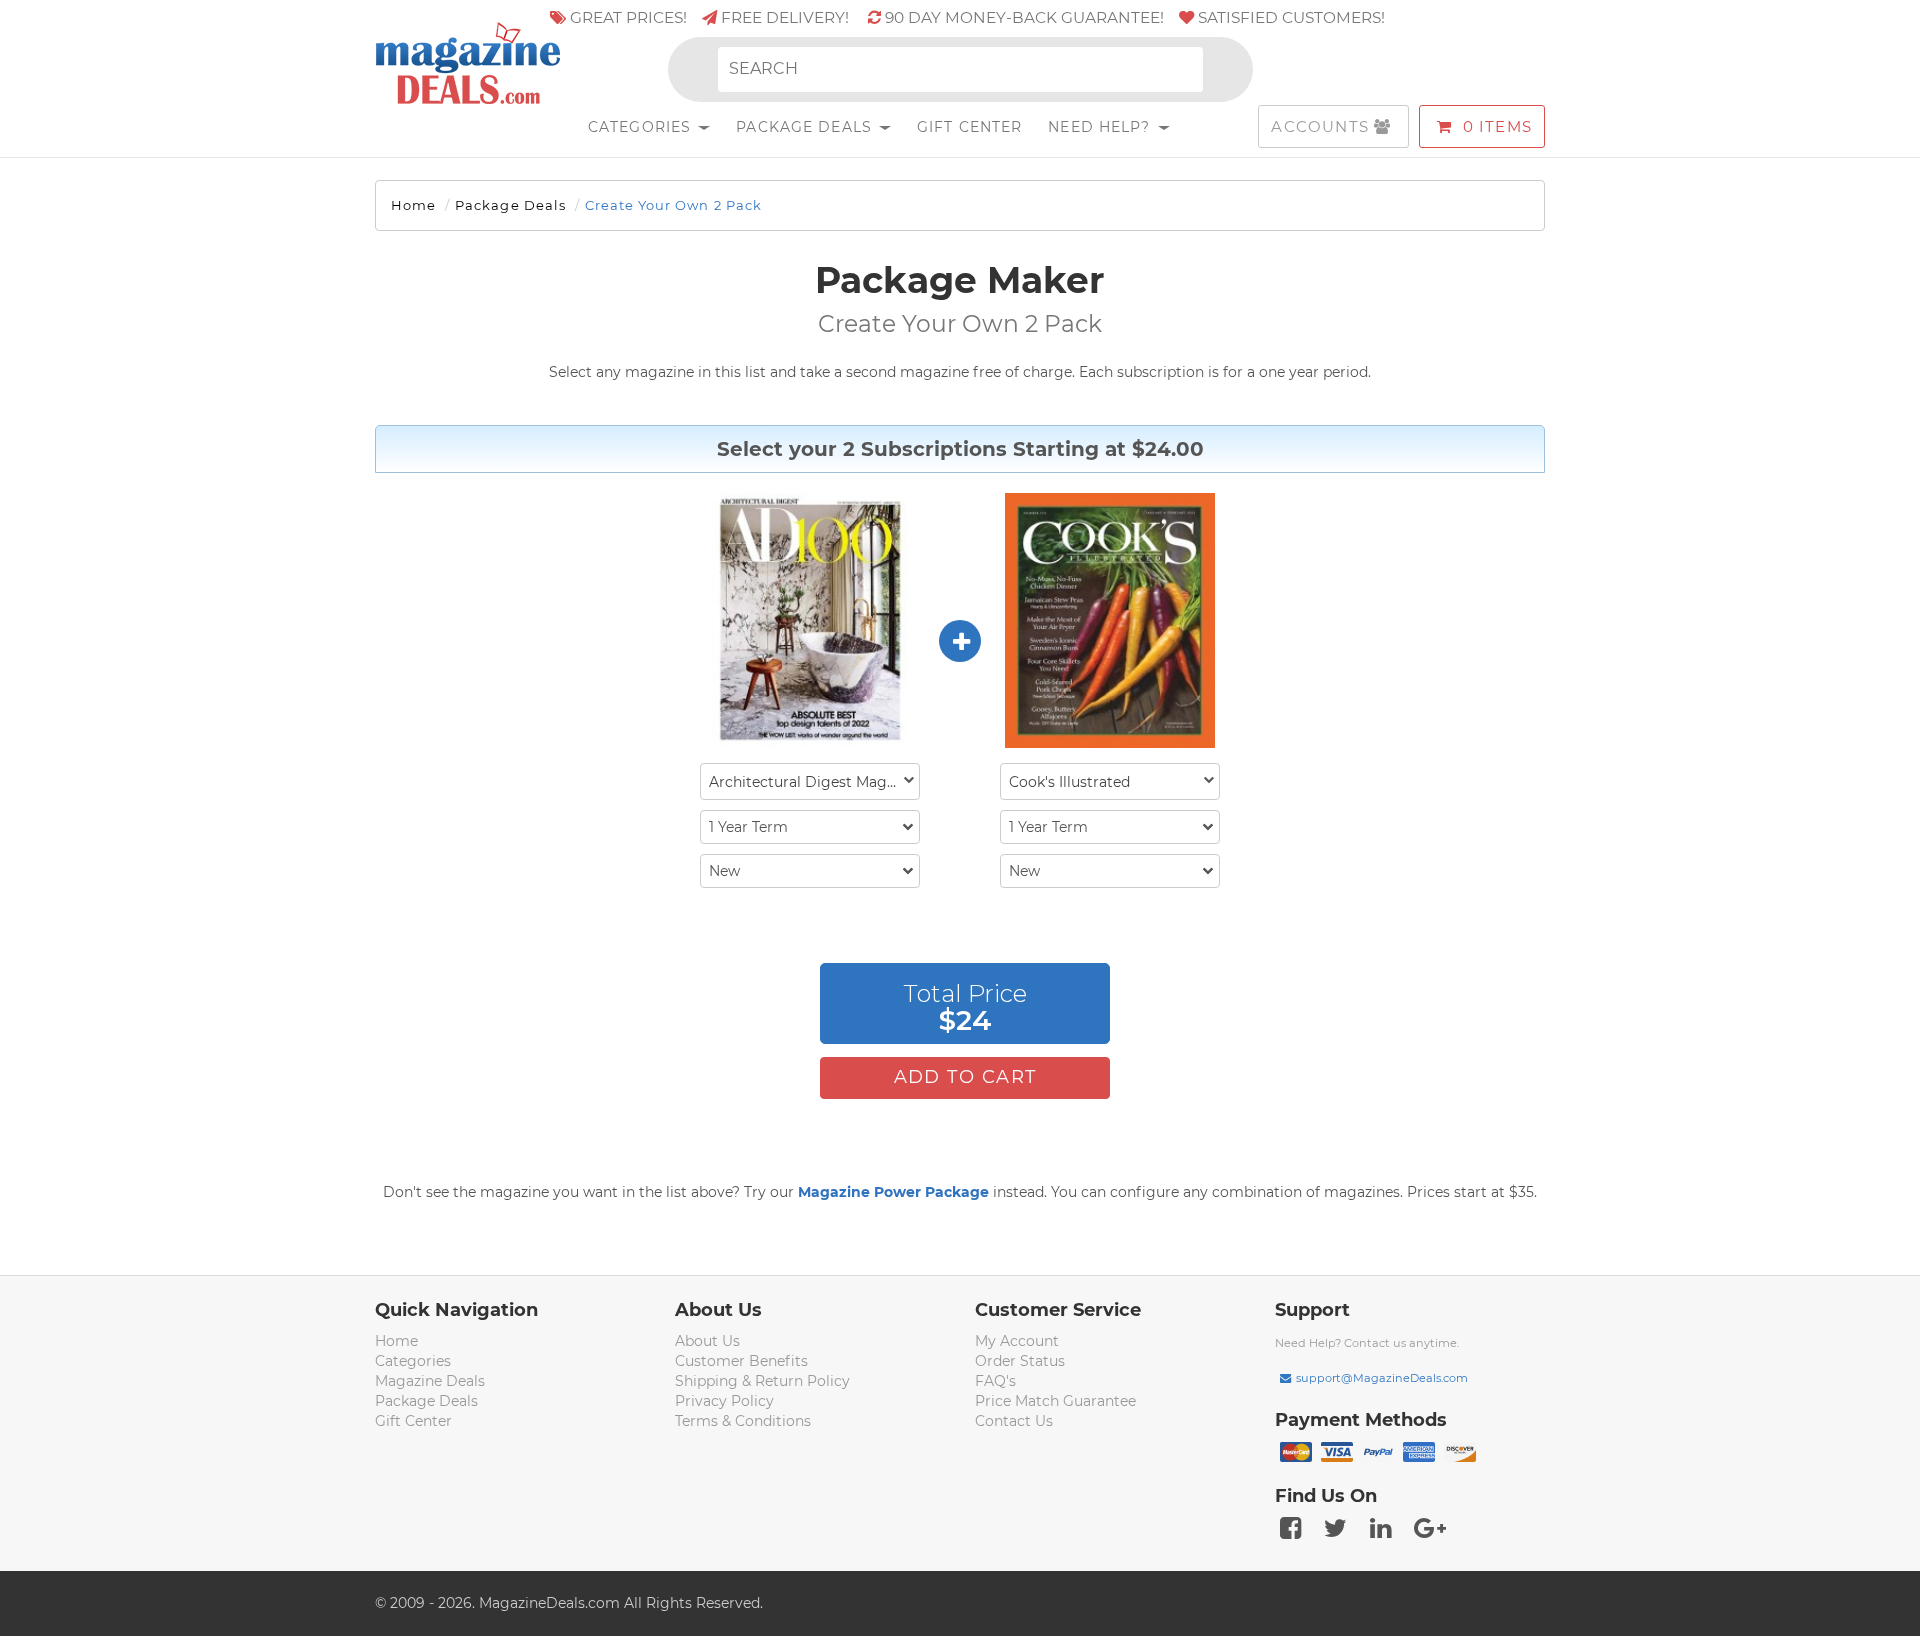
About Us (707, 1341)
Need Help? (1101, 127)
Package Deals (806, 127)
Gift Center (969, 127)
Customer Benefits (741, 1361)
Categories (642, 127)
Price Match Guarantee (1055, 1401)
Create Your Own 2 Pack (673, 205)
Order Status (1020, 1361)
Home (413, 205)
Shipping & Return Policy (762, 1381)
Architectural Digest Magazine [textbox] (814, 782)
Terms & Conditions (743, 1421)
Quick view (812, 622)
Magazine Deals (430, 1381)
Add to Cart (965, 1077)
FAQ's (995, 1381)
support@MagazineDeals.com (1382, 1378)
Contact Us (1014, 1421)
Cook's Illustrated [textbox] (1069, 782)
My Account (1017, 1341)
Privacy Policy (724, 1401)
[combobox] (810, 781)
